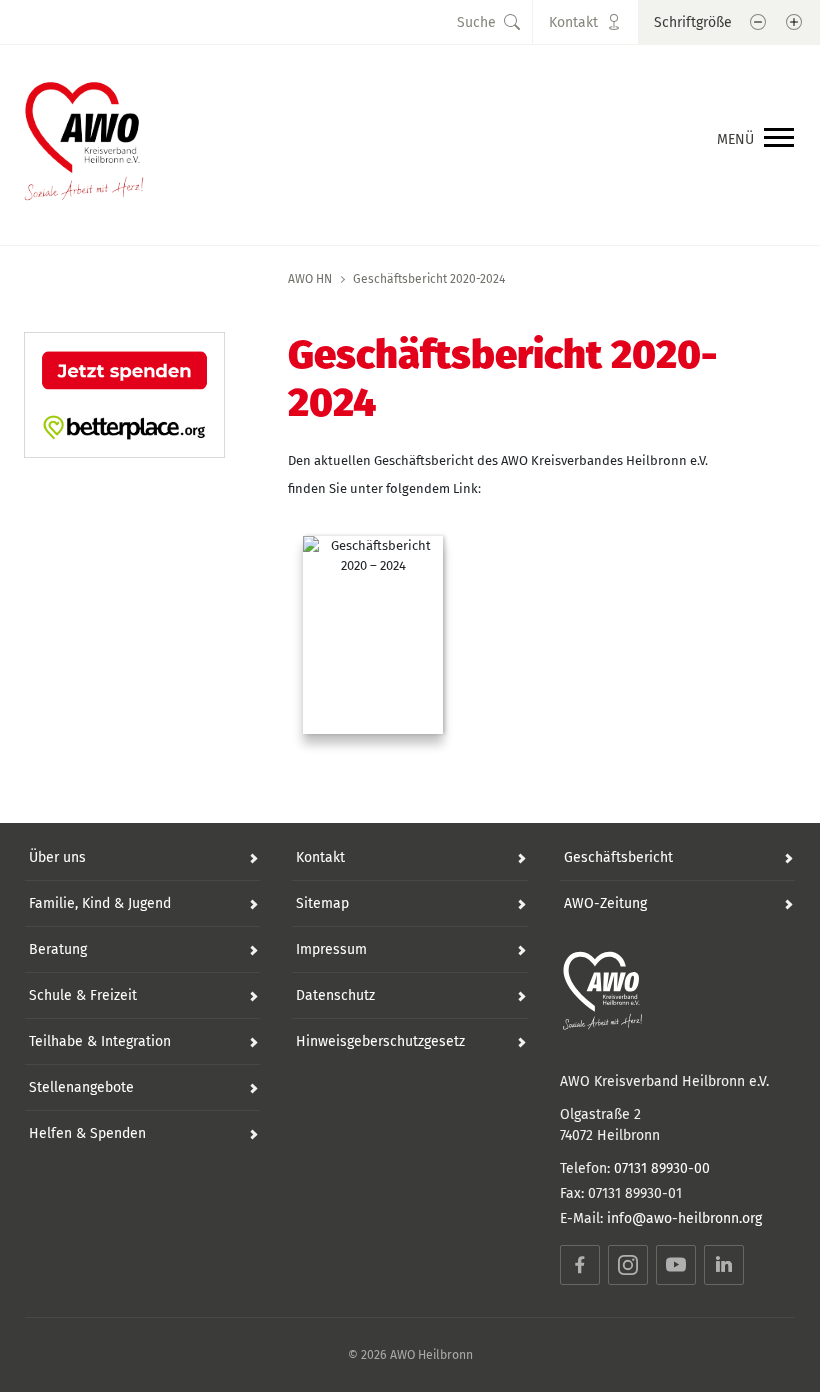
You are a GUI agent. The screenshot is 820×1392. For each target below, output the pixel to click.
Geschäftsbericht (618, 857)
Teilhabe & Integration (100, 1041)
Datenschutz (335, 995)
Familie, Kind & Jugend (100, 903)
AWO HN (310, 279)
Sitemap (322, 903)
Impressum (331, 949)
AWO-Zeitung (605, 903)
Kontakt (320, 857)
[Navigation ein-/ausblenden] (779, 139)
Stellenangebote (81, 1087)
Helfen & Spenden (87, 1133)
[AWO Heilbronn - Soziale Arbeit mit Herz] (84, 135)
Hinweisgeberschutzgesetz (380, 1041)
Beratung (58, 949)
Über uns (57, 857)
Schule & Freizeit (83, 995)
